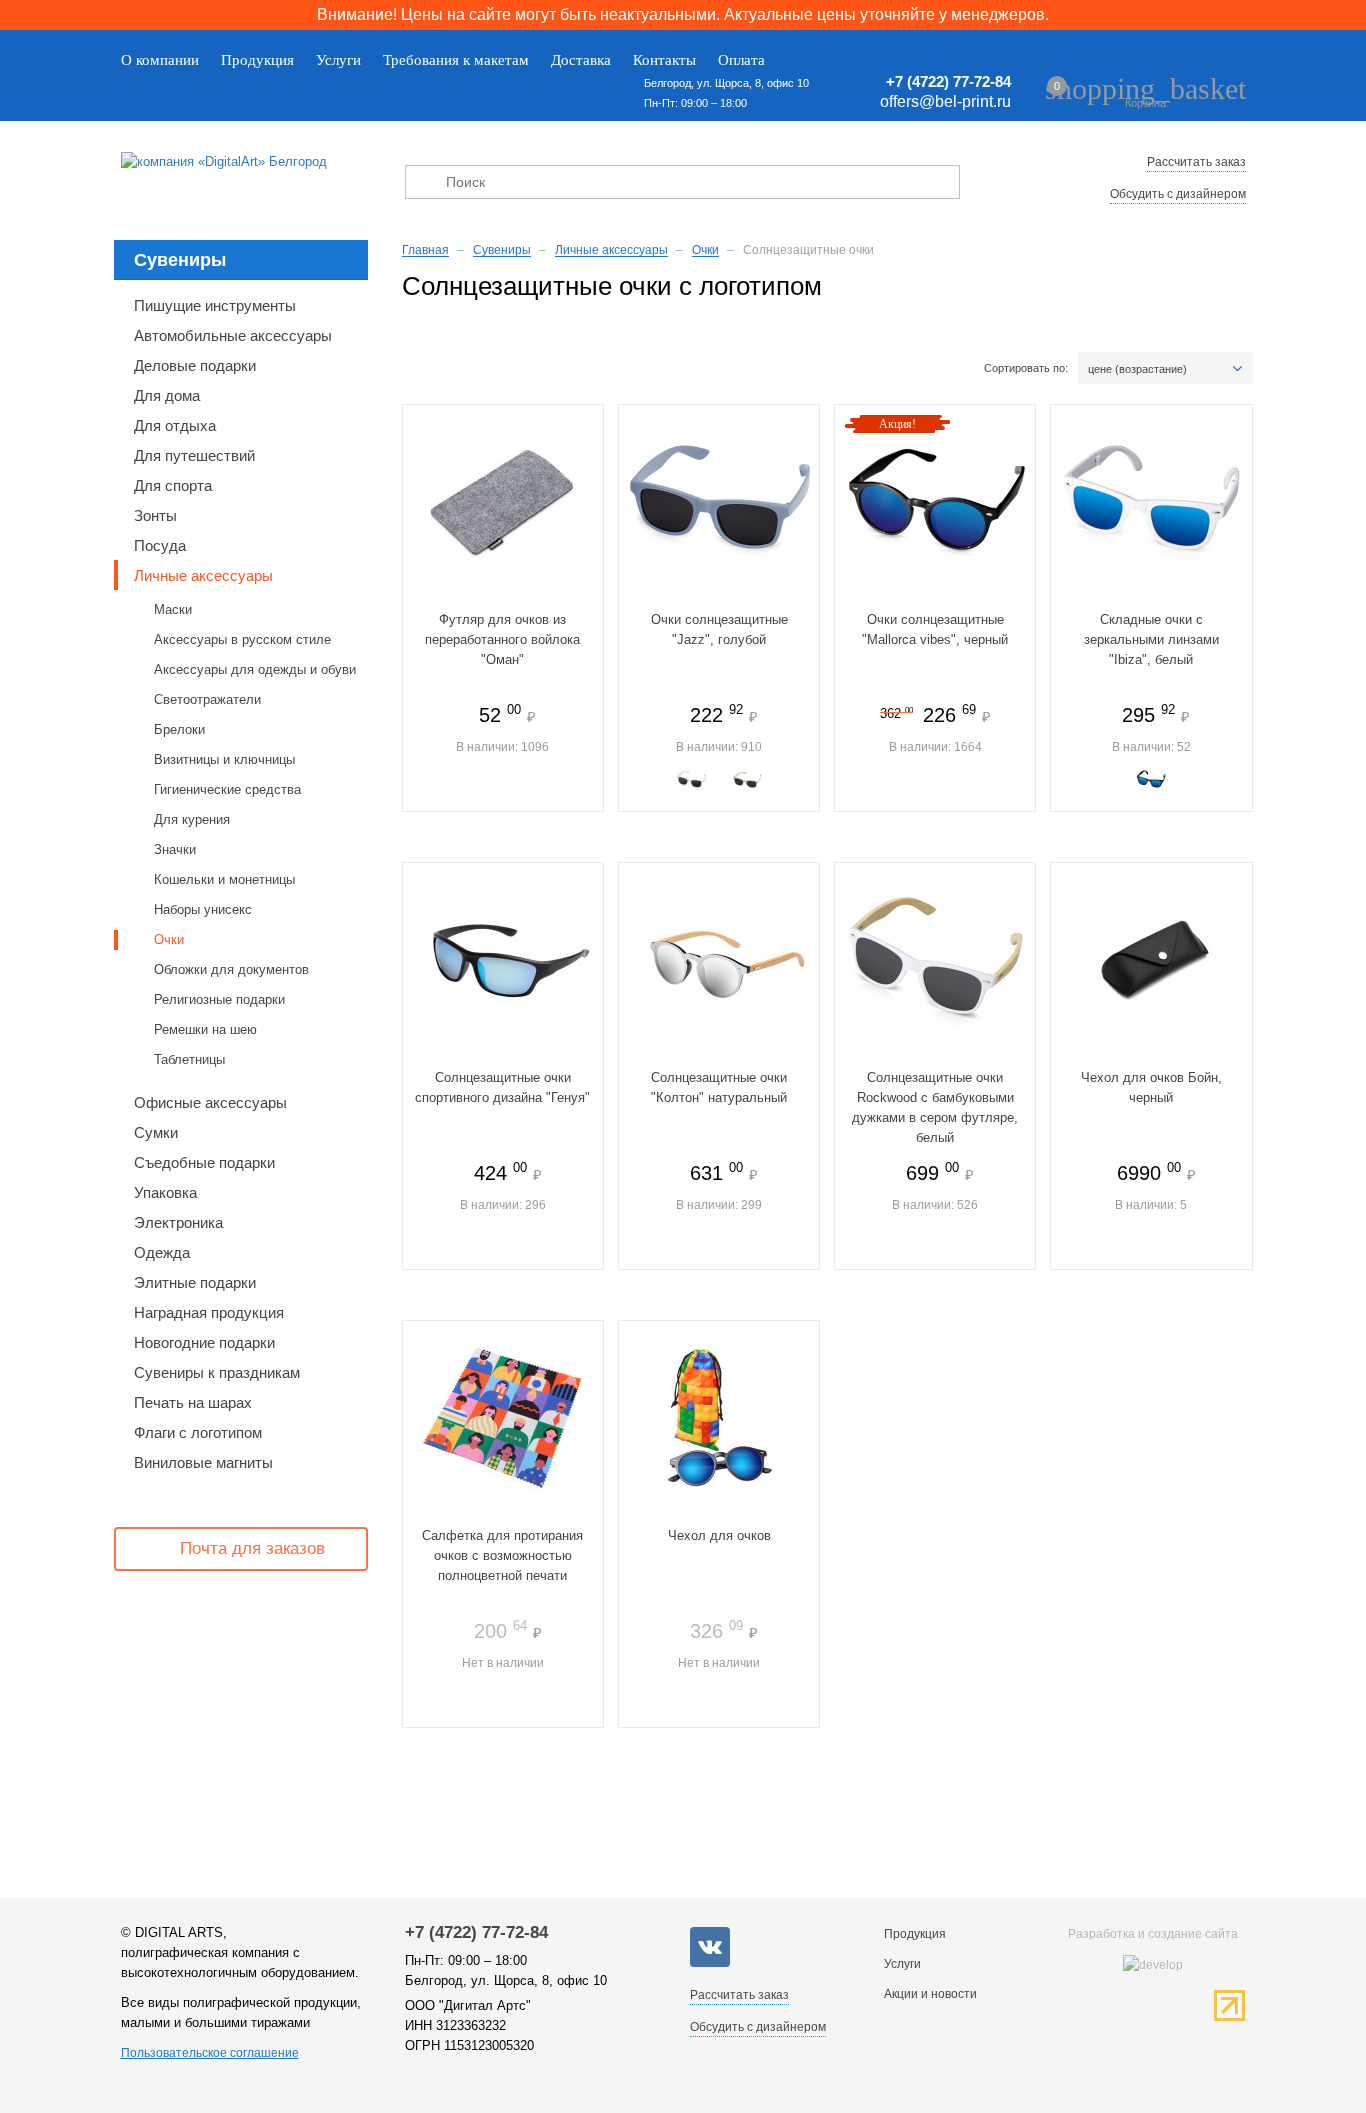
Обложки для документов (231, 969)
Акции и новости (930, 1994)
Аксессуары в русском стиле (242, 639)
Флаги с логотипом (198, 1432)
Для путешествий (194, 455)
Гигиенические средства (227, 789)
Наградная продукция (209, 1312)
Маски (173, 609)
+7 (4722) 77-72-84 (948, 81)
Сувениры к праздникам (217, 1372)
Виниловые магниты (203, 1462)
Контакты (664, 60)
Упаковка (165, 1192)
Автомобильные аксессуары (233, 335)
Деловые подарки (195, 365)
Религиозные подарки (219, 999)
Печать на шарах (193, 1402)
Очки (169, 939)
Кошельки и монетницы (224, 879)
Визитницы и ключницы (224, 759)
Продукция (257, 60)
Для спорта (173, 485)
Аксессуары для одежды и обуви (255, 669)
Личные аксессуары (203, 575)
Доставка (581, 60)
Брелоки (179, 729)
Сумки (156, 1132)
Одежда (162, 1252)
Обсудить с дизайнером (1178, 194)
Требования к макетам (456, 60)
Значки (175, 849)
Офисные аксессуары (210, 1102)
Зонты (155, 515)
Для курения (192, 819)
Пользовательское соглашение (210, 2053)
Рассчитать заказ (1196, 162)
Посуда (160, 545)
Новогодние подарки (204, 1342)
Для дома (167, 395)
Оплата (741, 60)
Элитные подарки (195, 1282)
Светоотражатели (207, 699)
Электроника (178, 1222)
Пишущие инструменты (215, 305)
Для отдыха (175, 425)
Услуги (338, 60)
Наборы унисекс (203, 909)
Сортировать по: (1026, 368)
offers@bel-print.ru (945, 101)
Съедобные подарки (204, 1162)
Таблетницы (189, 1059)
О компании (160, 60)
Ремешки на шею (205, 1029)
